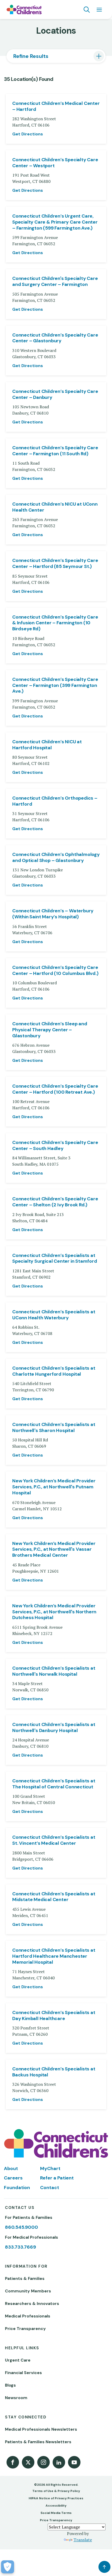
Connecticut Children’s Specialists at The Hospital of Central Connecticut (54, 1784)
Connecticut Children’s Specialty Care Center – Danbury (55, 394)
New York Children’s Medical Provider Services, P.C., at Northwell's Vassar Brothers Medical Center (54, 1550)
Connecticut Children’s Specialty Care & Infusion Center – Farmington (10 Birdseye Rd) (55, 623)
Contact (50, 2188)
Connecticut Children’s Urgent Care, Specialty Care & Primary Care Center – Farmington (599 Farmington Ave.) (55, 222)
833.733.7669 (20, 2247)
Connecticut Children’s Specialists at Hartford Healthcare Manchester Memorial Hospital (54, 1956)
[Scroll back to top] (104, 2567)
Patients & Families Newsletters (38, 2442)
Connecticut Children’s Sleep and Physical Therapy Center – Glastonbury (50, 1030)
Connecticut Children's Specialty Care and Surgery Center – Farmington (55, 281)
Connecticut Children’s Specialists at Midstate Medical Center (54, 1897)
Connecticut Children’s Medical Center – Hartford (56, 106)
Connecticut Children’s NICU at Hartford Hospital (47, 745)
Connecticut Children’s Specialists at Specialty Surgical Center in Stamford (55, 1259)
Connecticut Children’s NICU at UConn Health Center (55, 507)
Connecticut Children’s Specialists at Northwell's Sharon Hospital (54, 1428)
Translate (83, 2540)
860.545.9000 (21, 2227)
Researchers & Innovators (32, 2304)
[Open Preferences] (8, 2567)
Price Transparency (25, 2329)
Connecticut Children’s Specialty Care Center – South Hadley (55, 1146)
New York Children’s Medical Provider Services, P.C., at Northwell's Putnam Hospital (54, 1487)
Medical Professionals (28, 2316)
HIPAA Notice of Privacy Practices (56, 2498)
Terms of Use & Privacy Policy (56, 2491)
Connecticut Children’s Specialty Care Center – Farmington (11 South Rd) (55, 451)
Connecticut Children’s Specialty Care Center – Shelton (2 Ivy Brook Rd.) (55, 1202)
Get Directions (28, 134)
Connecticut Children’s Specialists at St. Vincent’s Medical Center (54, 1840)
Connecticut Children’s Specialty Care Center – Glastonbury (55, 338)
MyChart (50, 2168)
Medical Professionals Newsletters (41, 2429)
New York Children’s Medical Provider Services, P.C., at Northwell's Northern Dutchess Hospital (54, 1612)
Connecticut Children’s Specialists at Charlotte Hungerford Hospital (54, 1371)
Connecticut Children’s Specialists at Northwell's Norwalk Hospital (54, 1671)
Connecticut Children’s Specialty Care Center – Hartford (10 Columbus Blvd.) (55, 971)
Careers (13, 2178)
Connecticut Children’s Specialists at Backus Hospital (54, 2072)
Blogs (10, 2385)
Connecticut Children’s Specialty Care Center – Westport (55, 163)
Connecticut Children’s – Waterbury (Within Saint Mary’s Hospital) (53, 914)
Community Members (28, 2291)
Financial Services (23, 2373)
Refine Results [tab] (31, 56)
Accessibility (56, 2506)
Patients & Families (25, 2278)
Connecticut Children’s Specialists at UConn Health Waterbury (54, 1315)
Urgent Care (18, 2360)
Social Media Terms (56, 2513)
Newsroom (16, 2398)
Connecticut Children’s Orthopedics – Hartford (55, 801)
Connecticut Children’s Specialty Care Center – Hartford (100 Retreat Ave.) (55, 1089)
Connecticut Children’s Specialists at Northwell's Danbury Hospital (54, 1728)
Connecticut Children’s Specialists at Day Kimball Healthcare (54, 2016)
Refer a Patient (57, 2178)
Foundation (17, 2188)
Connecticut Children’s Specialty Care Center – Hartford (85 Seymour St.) (55, 564)
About (11, 2168)
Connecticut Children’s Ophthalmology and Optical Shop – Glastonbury (56, 858)
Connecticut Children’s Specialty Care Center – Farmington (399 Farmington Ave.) (55, 685)
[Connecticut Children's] (24, 10)
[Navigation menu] (99, 10)
